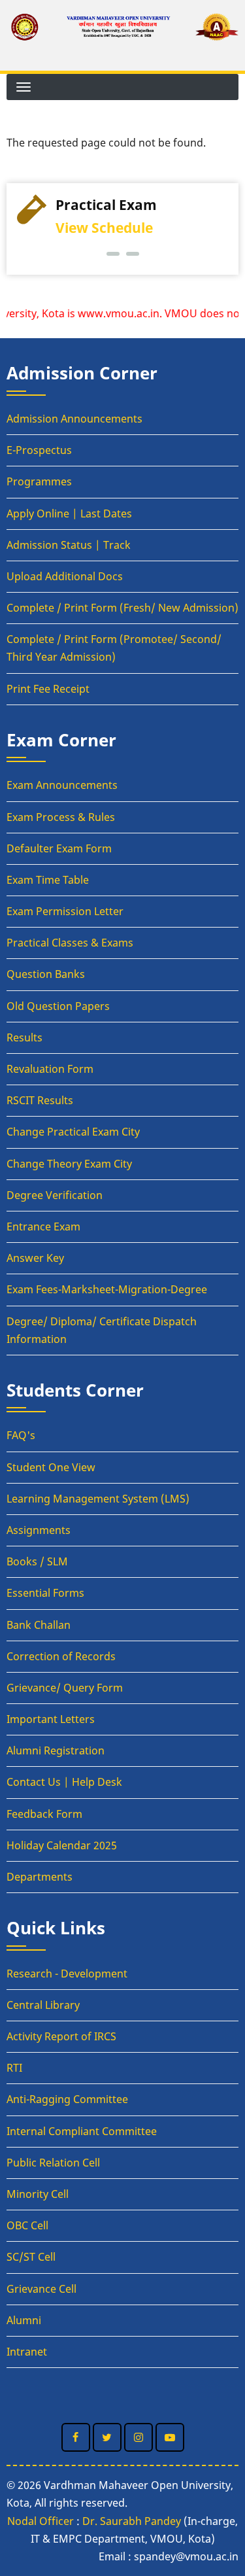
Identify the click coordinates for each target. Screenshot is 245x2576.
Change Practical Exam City (73, 1132)
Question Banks (46, 974)
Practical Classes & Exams (70, 943)
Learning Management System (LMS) (98, 1499)
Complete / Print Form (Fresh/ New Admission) (122, 608)
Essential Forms (45, 1593)
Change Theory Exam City (69, 1164)
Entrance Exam (43, 1227)
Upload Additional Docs (65, 576)
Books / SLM (37, 1561)
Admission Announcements (74, 419)
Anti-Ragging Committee (67, 2099)
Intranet (27, 2352)
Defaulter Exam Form (59, 848)
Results (24, 1037)
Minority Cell (38, 2194)
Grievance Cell (41, 2289)
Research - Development (67, 1974)
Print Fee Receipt (48, 689)
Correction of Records (61, 1656)
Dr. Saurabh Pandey (132, 2521)
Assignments (39, 1530)
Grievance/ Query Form (65, 1688)
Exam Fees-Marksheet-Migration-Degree (107, 1289)
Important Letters (51, 1719)
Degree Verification (55, 1195)
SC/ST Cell (31, 2257)
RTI (14, 2068)
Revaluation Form (50, 1069)
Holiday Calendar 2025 (62, 1845)
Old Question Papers (58, 1006)
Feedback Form (44, 1814)
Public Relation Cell (53, 2163)
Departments (40, 1877)
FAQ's (21, 1435)
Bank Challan (39, 1625)
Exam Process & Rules (61, 817)
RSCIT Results (40, 1100)
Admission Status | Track (69, 545)
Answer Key (35, 1258)
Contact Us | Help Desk (64, 1782)
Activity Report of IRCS (61, 2036)
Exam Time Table (48, 880)
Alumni (24, 2320)
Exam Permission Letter (65, 911)
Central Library (43, 2005)
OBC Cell (27, 2225)
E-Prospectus (39, 450)
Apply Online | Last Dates (69, 513)
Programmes (39, 481)
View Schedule (104, 228)
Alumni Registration (56, 1750)
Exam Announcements (62, 785)
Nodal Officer (41, 2521)
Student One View (51, 1467)
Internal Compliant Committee (82, 2131)
